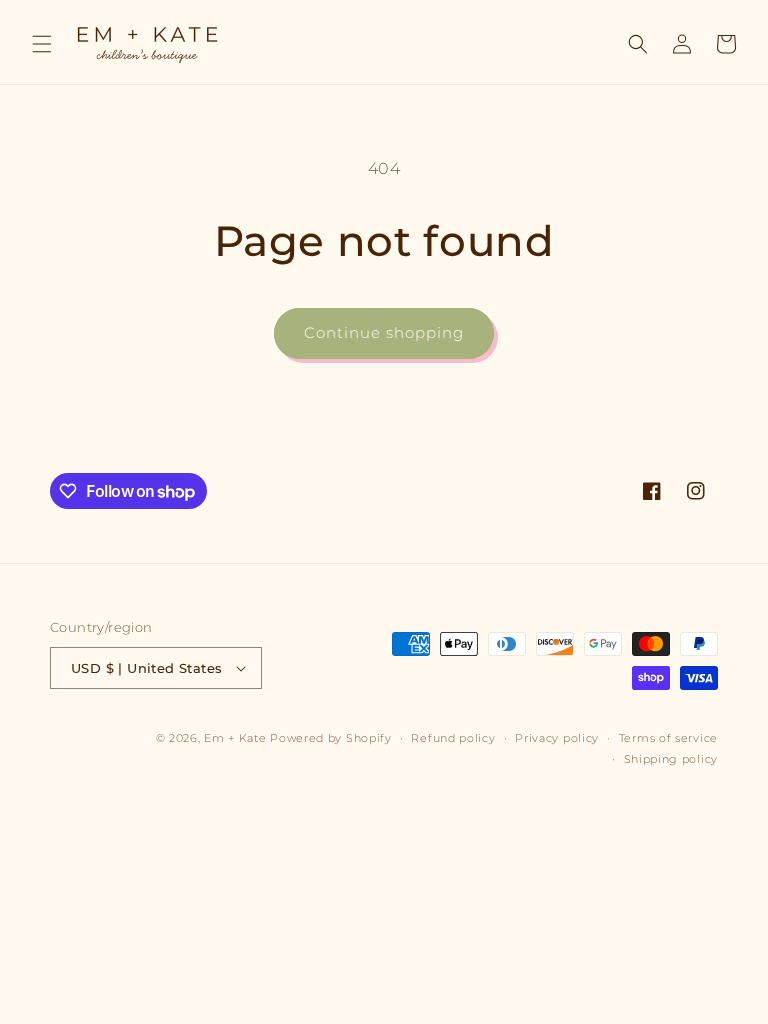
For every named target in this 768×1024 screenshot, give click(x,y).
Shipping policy (671, 759)
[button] (42, 44)
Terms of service (668, 738)
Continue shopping (384, 332)
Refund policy (453, 738)
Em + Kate (235, 738)
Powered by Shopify (331, 738)
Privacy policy (557, 738)
